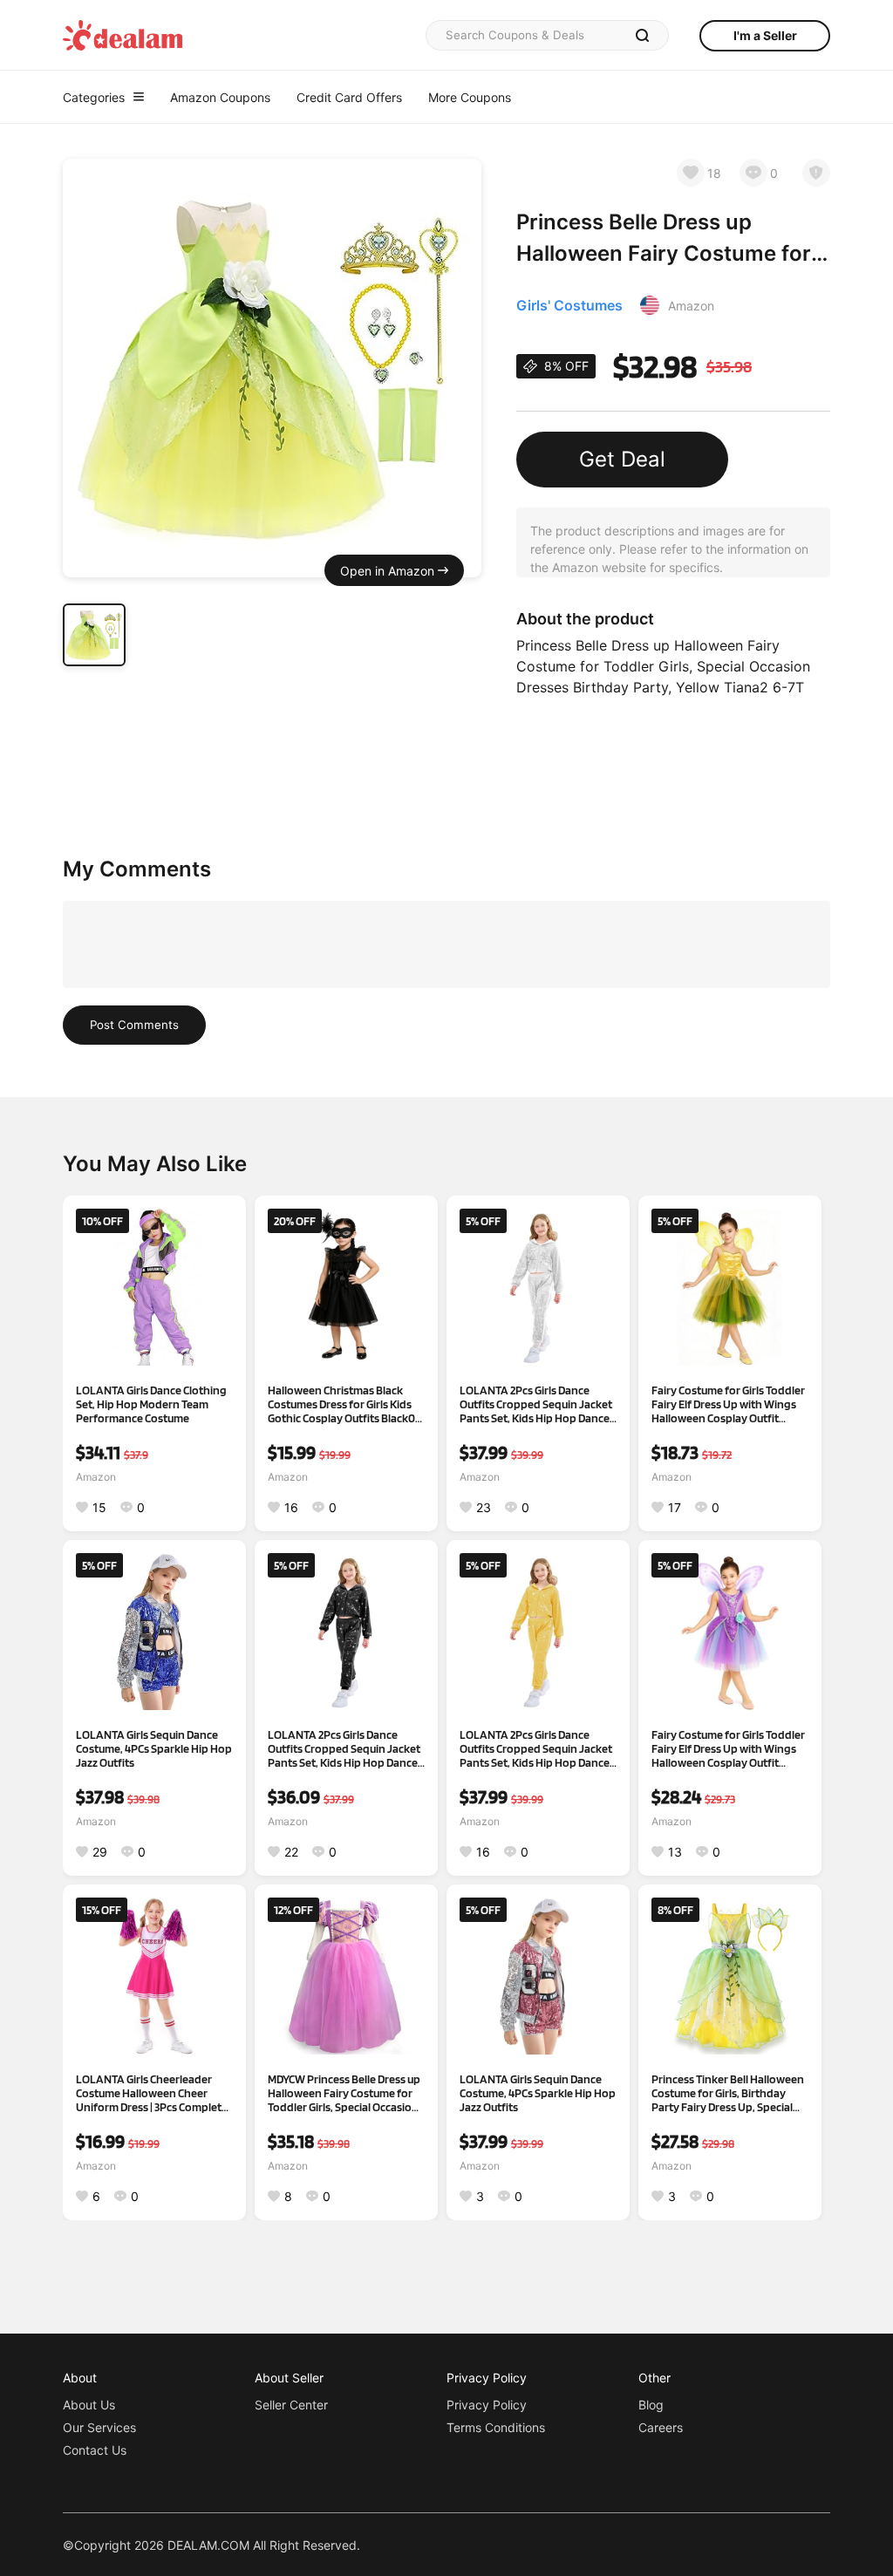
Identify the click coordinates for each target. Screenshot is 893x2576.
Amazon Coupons (220, 97)
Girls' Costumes (569, 305)
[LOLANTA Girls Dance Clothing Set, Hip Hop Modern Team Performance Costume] (154, 1287)
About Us (89, 2405)
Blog (651, 2405)
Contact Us (95, 2450)
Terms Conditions (496, 2427)
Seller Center (291, 2405)
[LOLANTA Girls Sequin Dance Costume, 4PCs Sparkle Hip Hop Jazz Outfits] (154, 1632)
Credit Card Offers (349, 97)
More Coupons (470, 97)
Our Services (99, 2427)
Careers (661, 2427)
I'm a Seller (765, 35)
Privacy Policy (487, 2405)
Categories (94, 97)
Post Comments (134, 1025)
